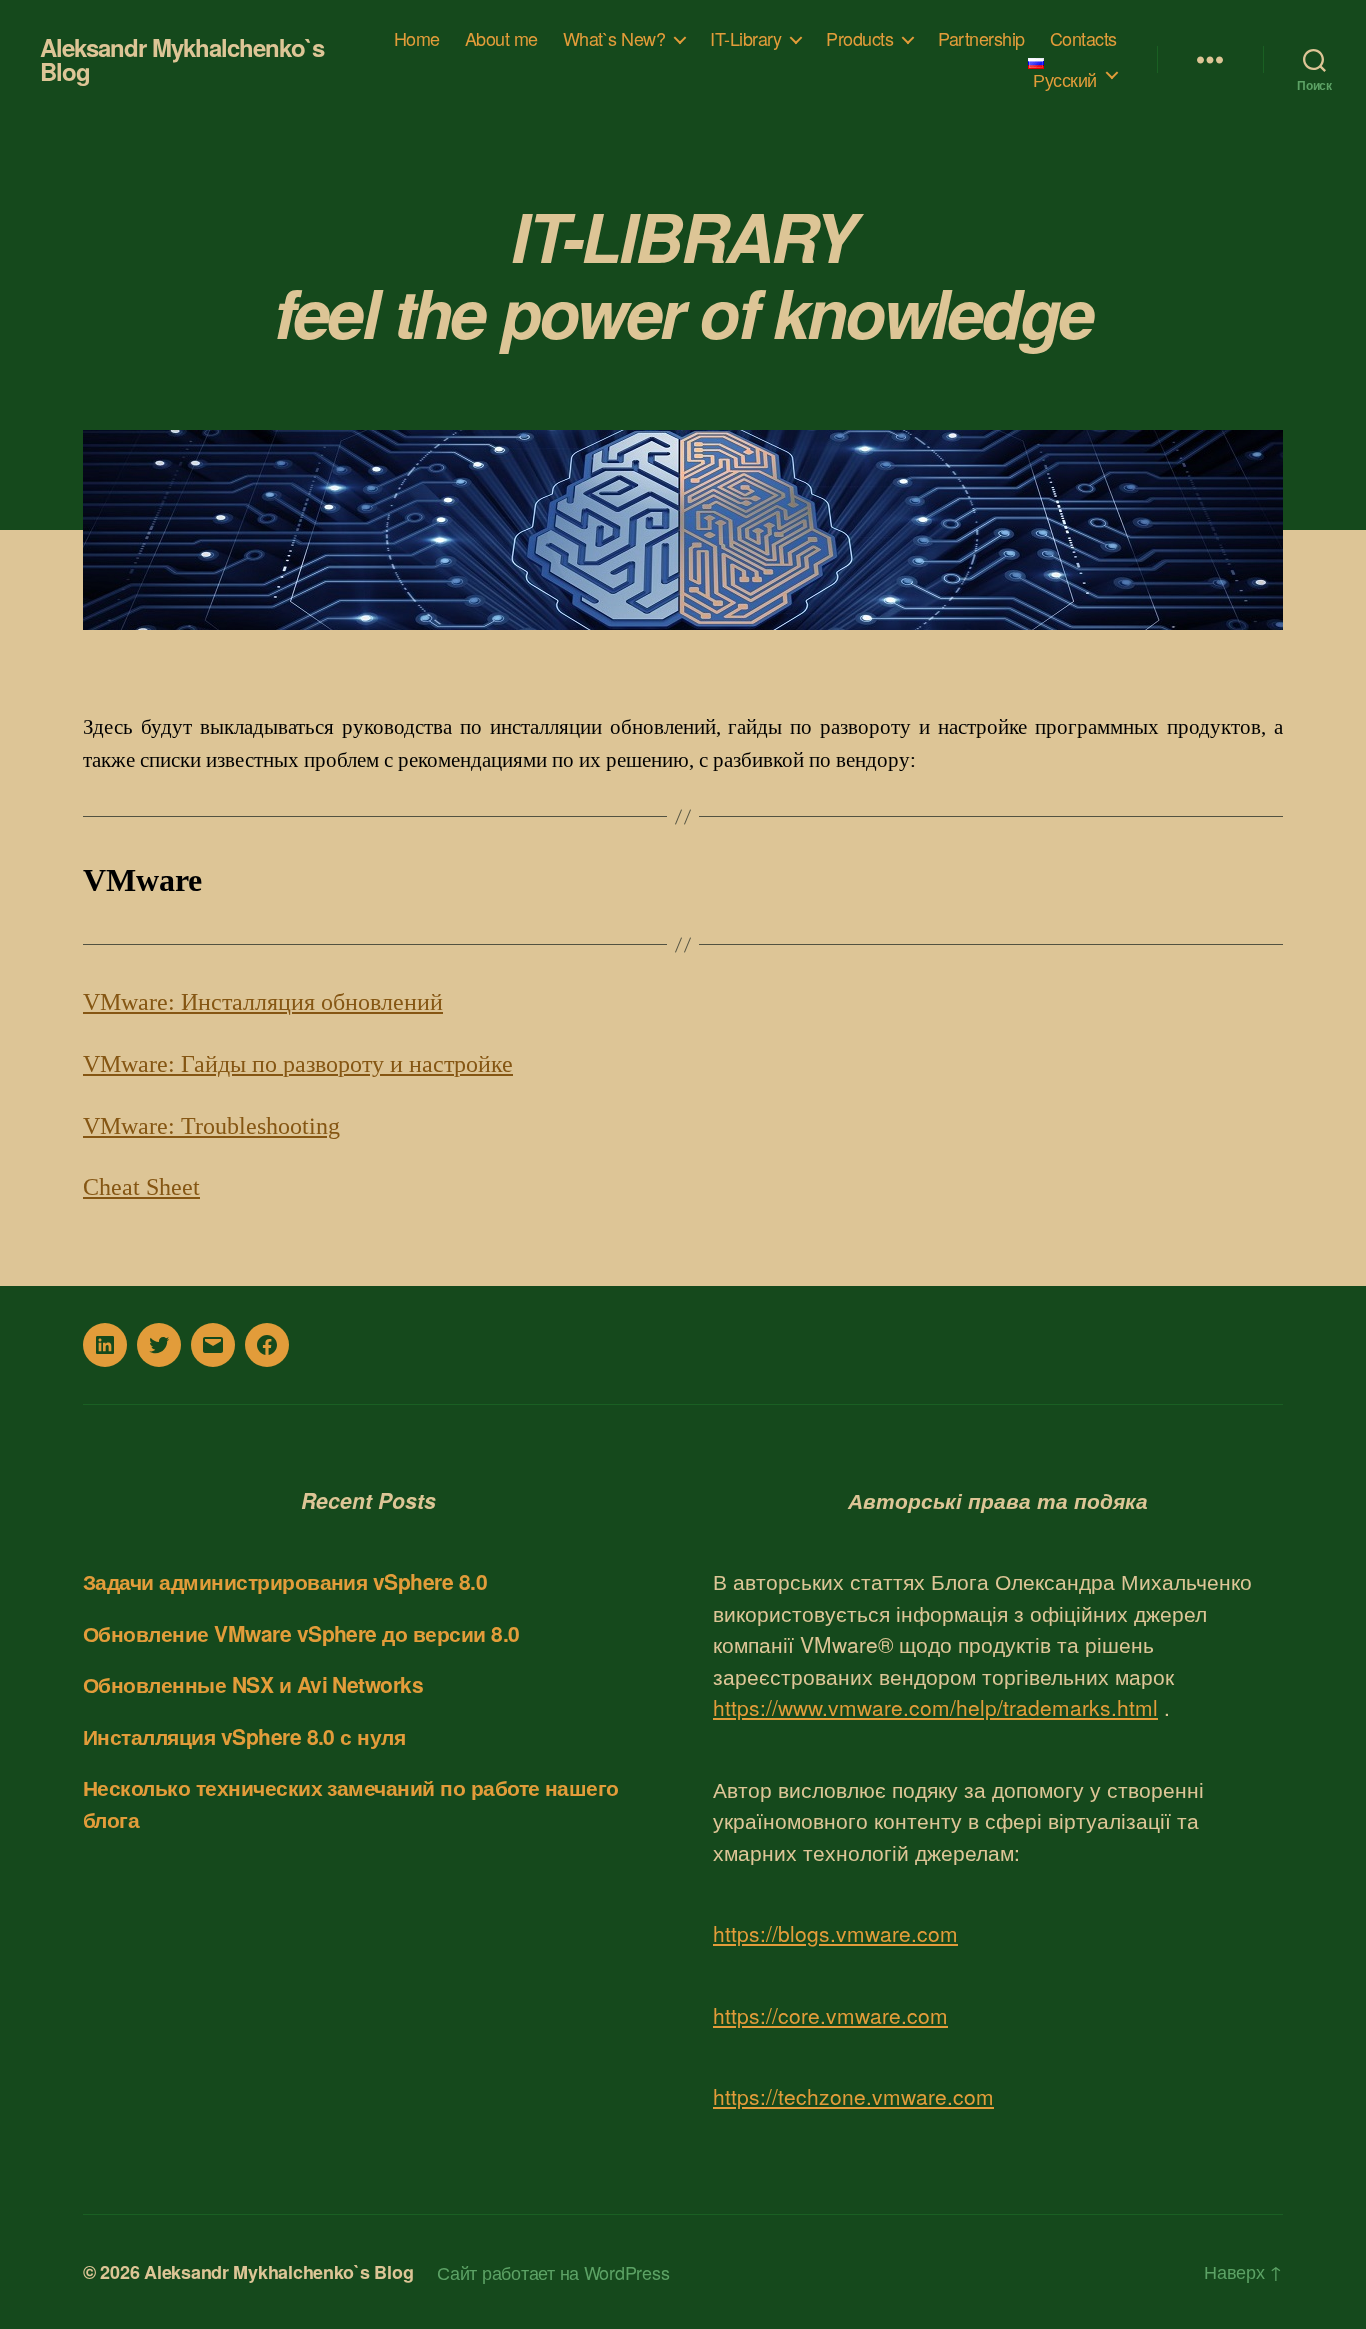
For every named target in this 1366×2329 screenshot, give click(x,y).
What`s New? (614, 39)
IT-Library (745, 39)
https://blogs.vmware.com (835, 1933)
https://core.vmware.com (830, 2015)
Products (859, 39)
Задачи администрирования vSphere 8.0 (285, 1581)
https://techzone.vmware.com (853, 2096)
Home (417, 39)
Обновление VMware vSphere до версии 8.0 (301, 1633)
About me (501, 39)
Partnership (981, 39)
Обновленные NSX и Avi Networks (253, 1684)
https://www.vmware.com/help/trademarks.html (935, 1707)
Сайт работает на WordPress (553, 2272)
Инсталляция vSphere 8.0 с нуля (244, 1736)
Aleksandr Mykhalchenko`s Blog (182, 59)
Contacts (1083, 39)
